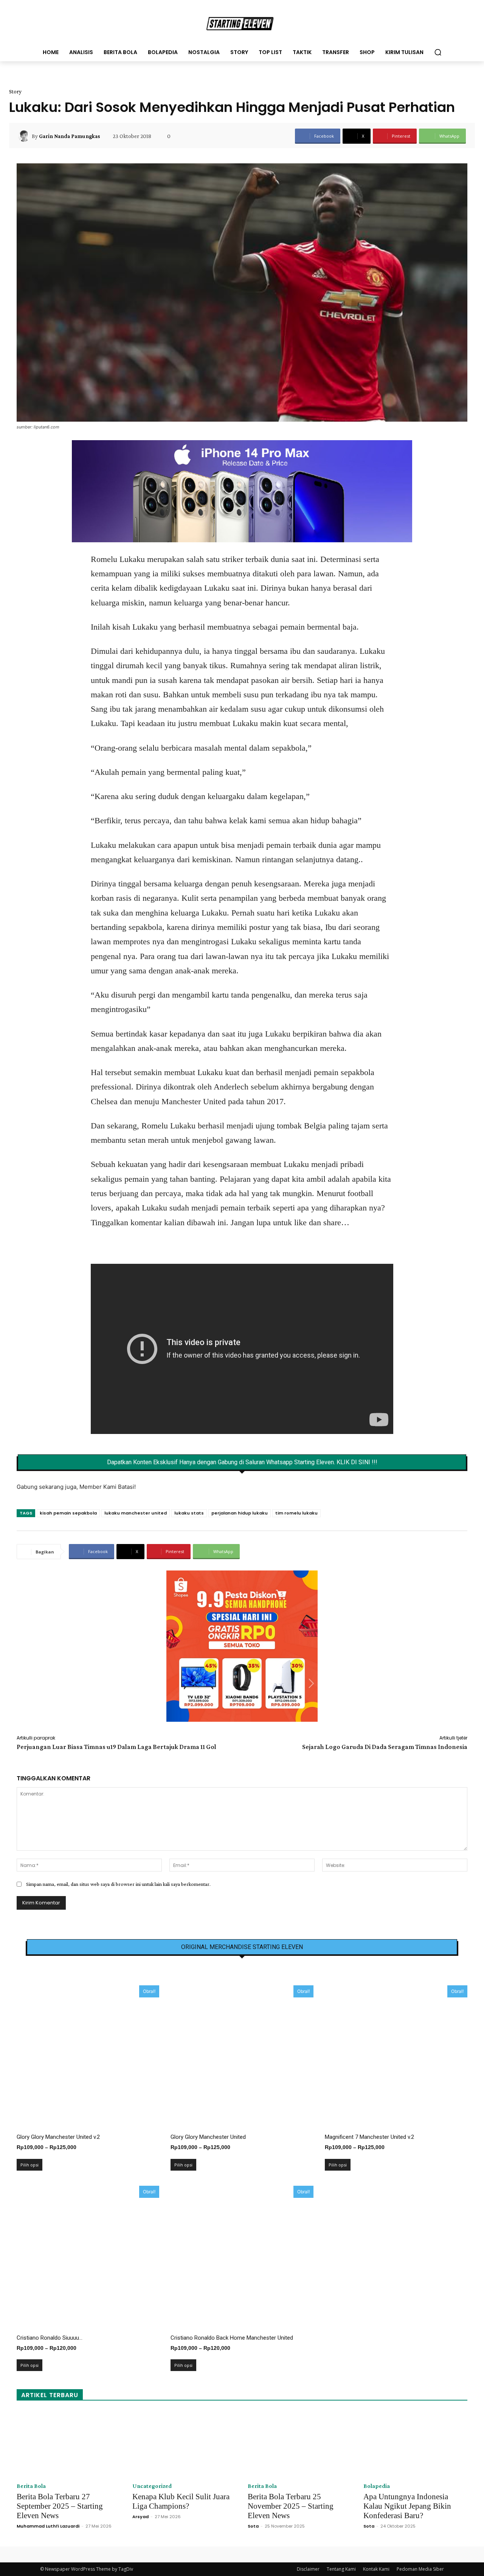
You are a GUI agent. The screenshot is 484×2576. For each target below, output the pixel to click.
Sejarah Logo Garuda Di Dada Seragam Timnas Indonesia (385, 1747)
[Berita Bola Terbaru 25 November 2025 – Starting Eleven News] (300, 2444)
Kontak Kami (376, 2569)
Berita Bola (31, 2486)
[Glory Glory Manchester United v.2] (88, 2057)
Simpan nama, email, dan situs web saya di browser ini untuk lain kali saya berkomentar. (118, 1884)
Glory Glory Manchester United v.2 (58, 2137)
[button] (438, 52)
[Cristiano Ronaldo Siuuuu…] (88, 2257)
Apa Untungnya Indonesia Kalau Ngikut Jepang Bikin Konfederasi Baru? (407, 2506)
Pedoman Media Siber (420, 2569)
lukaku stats (189, 1513)
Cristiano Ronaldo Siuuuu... (50, 2338)
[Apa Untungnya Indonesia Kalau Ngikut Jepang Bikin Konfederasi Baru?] (416, 2444)
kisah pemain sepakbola (68, 1513)
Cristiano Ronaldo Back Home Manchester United (232, 2338)
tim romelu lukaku (296, 1513)
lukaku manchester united (136, 1513)
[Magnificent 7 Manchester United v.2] (396, 2057)
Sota (253, 2526)
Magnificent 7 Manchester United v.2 (369, 2137)
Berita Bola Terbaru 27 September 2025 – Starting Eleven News (60, 2506)
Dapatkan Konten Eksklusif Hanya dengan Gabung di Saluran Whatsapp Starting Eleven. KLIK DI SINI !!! (242, 1462)
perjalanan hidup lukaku (240, 1513)
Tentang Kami (341, 2569)
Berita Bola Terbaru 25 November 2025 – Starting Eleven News (291, 2506)
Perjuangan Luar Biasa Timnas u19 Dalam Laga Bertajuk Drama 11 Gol (116, 1747)
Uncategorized (152, 2486)
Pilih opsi (29, 2165)
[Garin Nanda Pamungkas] (25, 136)
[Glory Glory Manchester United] (242, 2057)
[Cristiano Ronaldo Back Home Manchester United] (242, 2257)
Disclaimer (308, 2569)
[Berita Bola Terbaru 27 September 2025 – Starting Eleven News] (69, 2444)
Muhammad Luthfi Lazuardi (48, 2526)
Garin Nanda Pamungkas (70, 136)
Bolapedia (377, 2486)
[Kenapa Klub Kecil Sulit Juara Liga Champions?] (185, 2444)
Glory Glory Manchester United (208, 2137)
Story (15, 92)
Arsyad (140, 2517)
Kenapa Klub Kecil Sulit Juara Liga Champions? (181, 2501)
